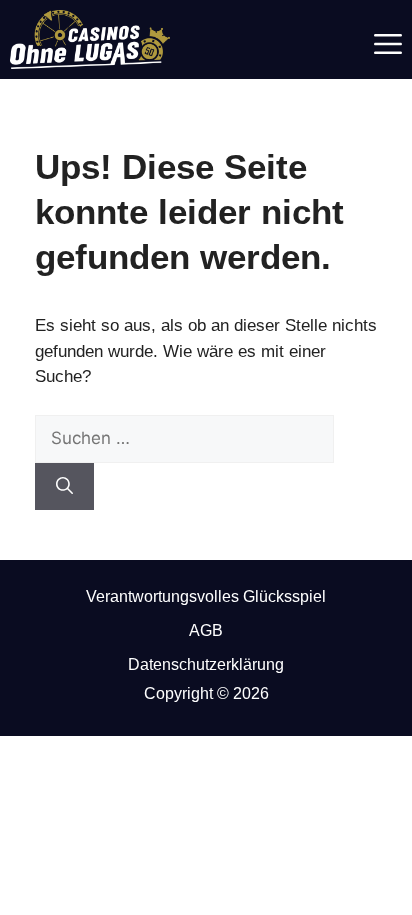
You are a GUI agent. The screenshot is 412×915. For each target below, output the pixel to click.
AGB (206, 630)
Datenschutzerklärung (206, 664)
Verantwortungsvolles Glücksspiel (206, 596)
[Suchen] (64, 487)
